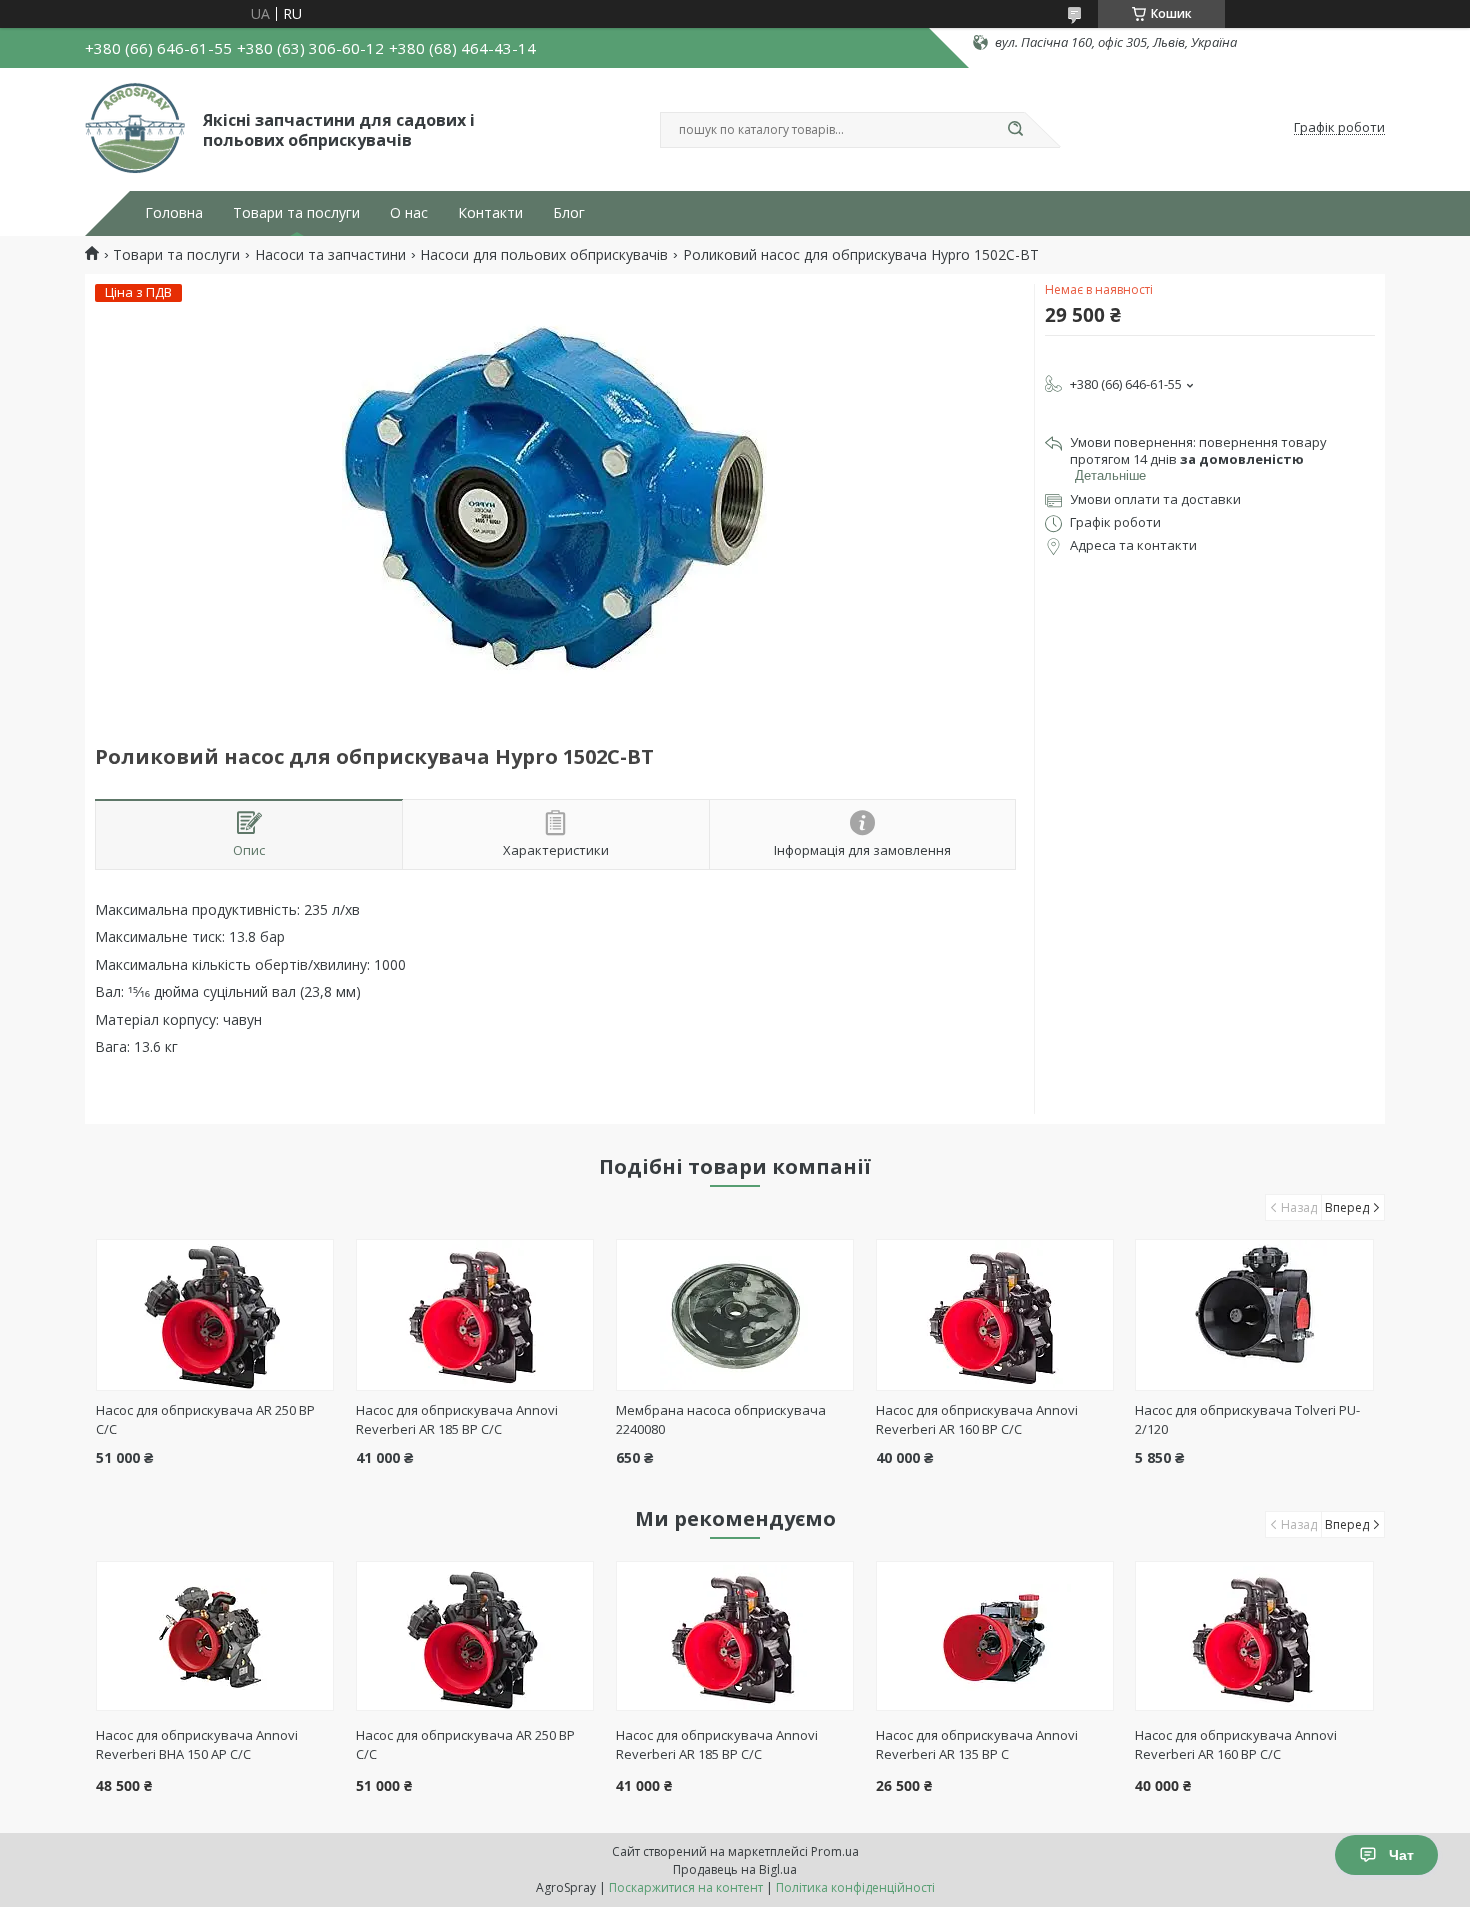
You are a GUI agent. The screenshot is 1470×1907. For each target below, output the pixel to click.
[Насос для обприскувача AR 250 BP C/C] (215, 1315)
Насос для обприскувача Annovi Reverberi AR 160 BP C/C (977, 1419)
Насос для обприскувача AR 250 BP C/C (465, 1744)
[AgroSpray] (135, 128)
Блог (569, 213)
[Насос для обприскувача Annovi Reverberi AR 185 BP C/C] (475, 1315)
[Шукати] (1015, 130)
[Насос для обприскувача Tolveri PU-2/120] (1254, 1315)
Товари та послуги (296, 213)
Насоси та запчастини (330, 255)
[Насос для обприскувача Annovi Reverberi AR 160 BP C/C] (995, 1315)
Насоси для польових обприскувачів (544, 255)
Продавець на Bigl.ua (735, 1869)
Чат (1401, 1855)
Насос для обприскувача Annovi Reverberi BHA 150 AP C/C (197, 1744)
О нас (409, 213)
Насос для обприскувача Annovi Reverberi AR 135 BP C (977, 1744)
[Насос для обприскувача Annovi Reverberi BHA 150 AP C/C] (215, 1636)
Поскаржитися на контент (686, 1887)
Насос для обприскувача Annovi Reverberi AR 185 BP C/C (457, 1419)
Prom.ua (835, 1851)
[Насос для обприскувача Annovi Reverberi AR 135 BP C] (995, 1636)
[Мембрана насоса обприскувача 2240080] (735, 1315)
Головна (174, 213)
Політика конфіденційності (855, 1887)
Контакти (490, 213)
